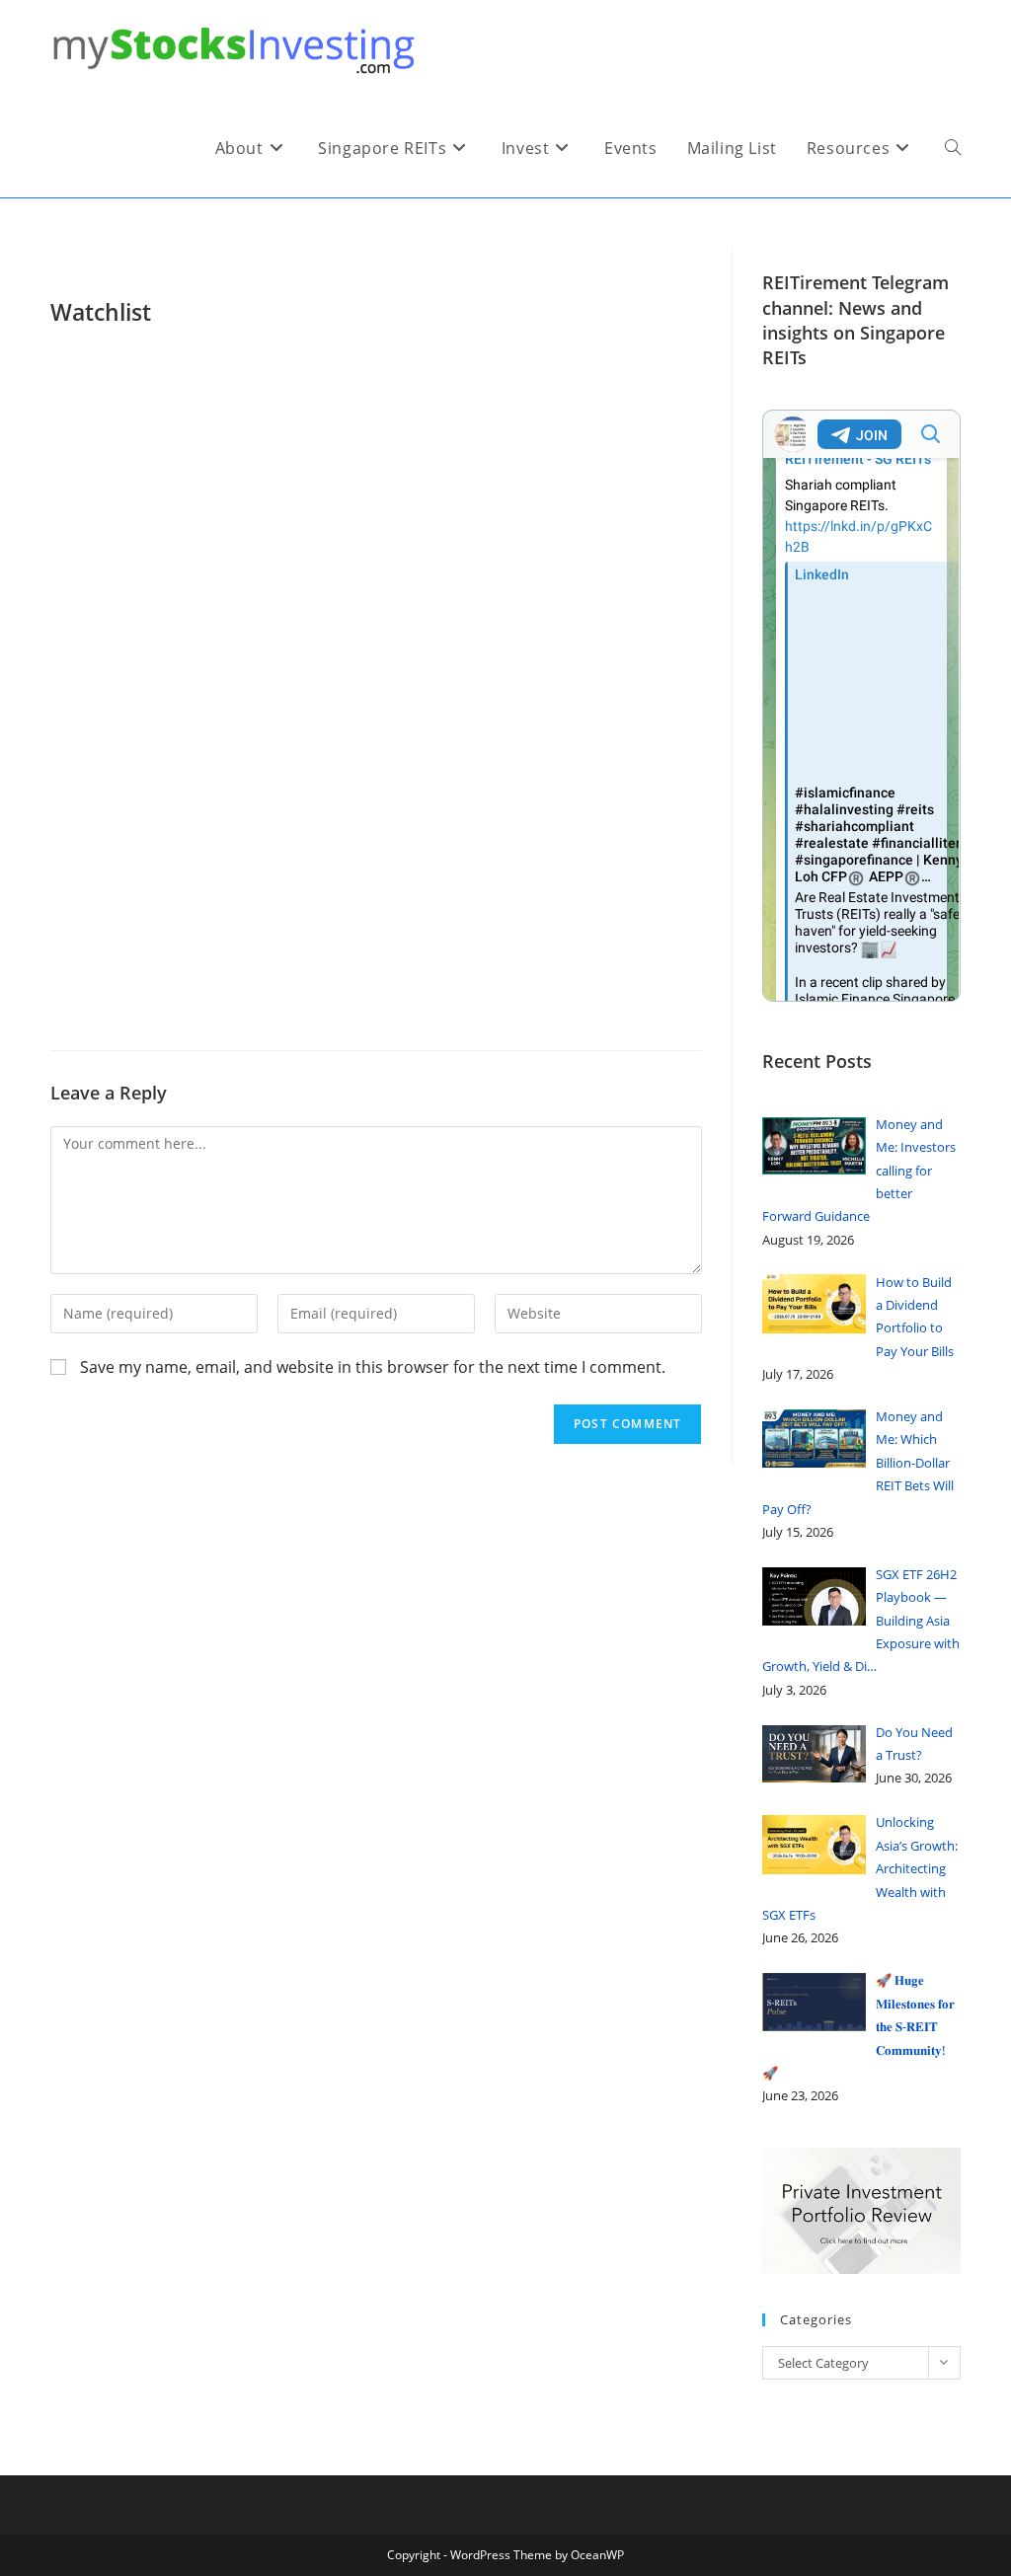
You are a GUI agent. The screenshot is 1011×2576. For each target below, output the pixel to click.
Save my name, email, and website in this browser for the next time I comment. (373, 1367)
